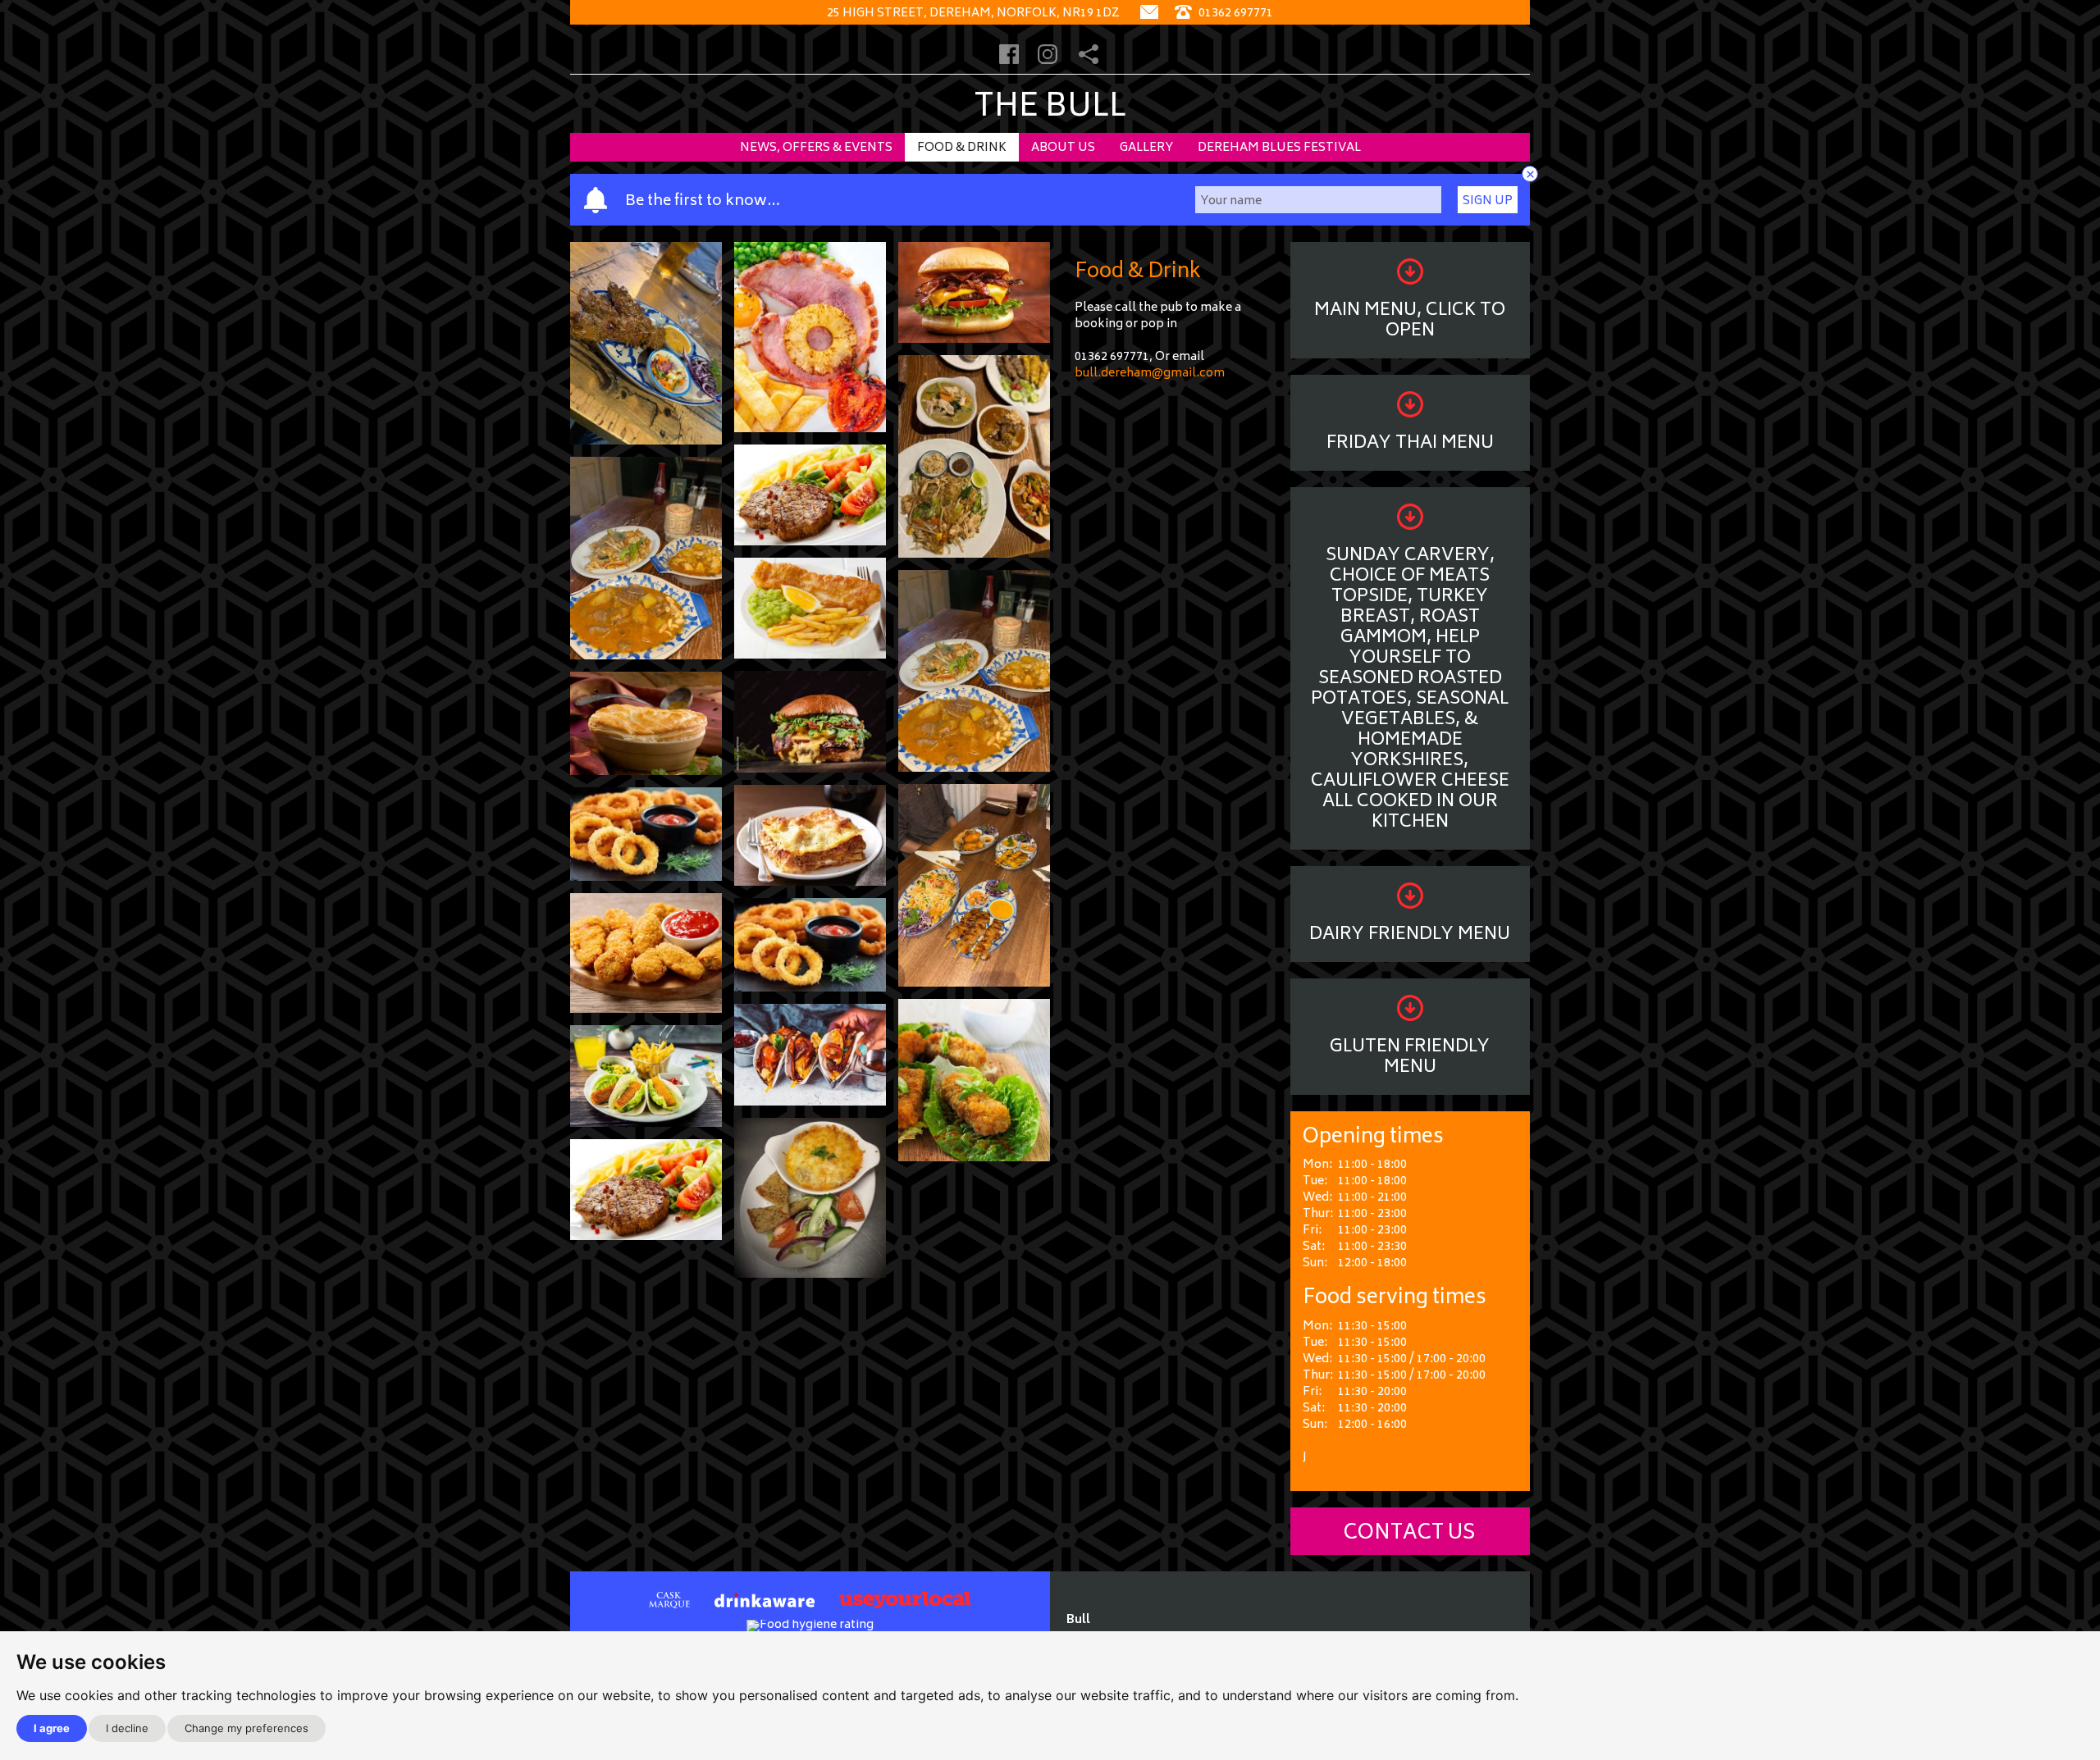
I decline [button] (127, 1728)
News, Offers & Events (816, 148)
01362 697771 (1235, 14)
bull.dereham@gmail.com (1150, 374)
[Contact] (1149, 14)
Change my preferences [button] (247, 1728)
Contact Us (1410, 1534)
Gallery (1146, 148)
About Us (1063, 148)
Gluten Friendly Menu (1410, 1058)
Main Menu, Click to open (1410, 321)
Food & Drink (962, 148)
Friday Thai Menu (1410, 444)
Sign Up (1488, 201)
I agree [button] (52, 1728)
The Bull (1050, 109)
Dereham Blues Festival (1279, 148)
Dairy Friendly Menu (1410, 935)
